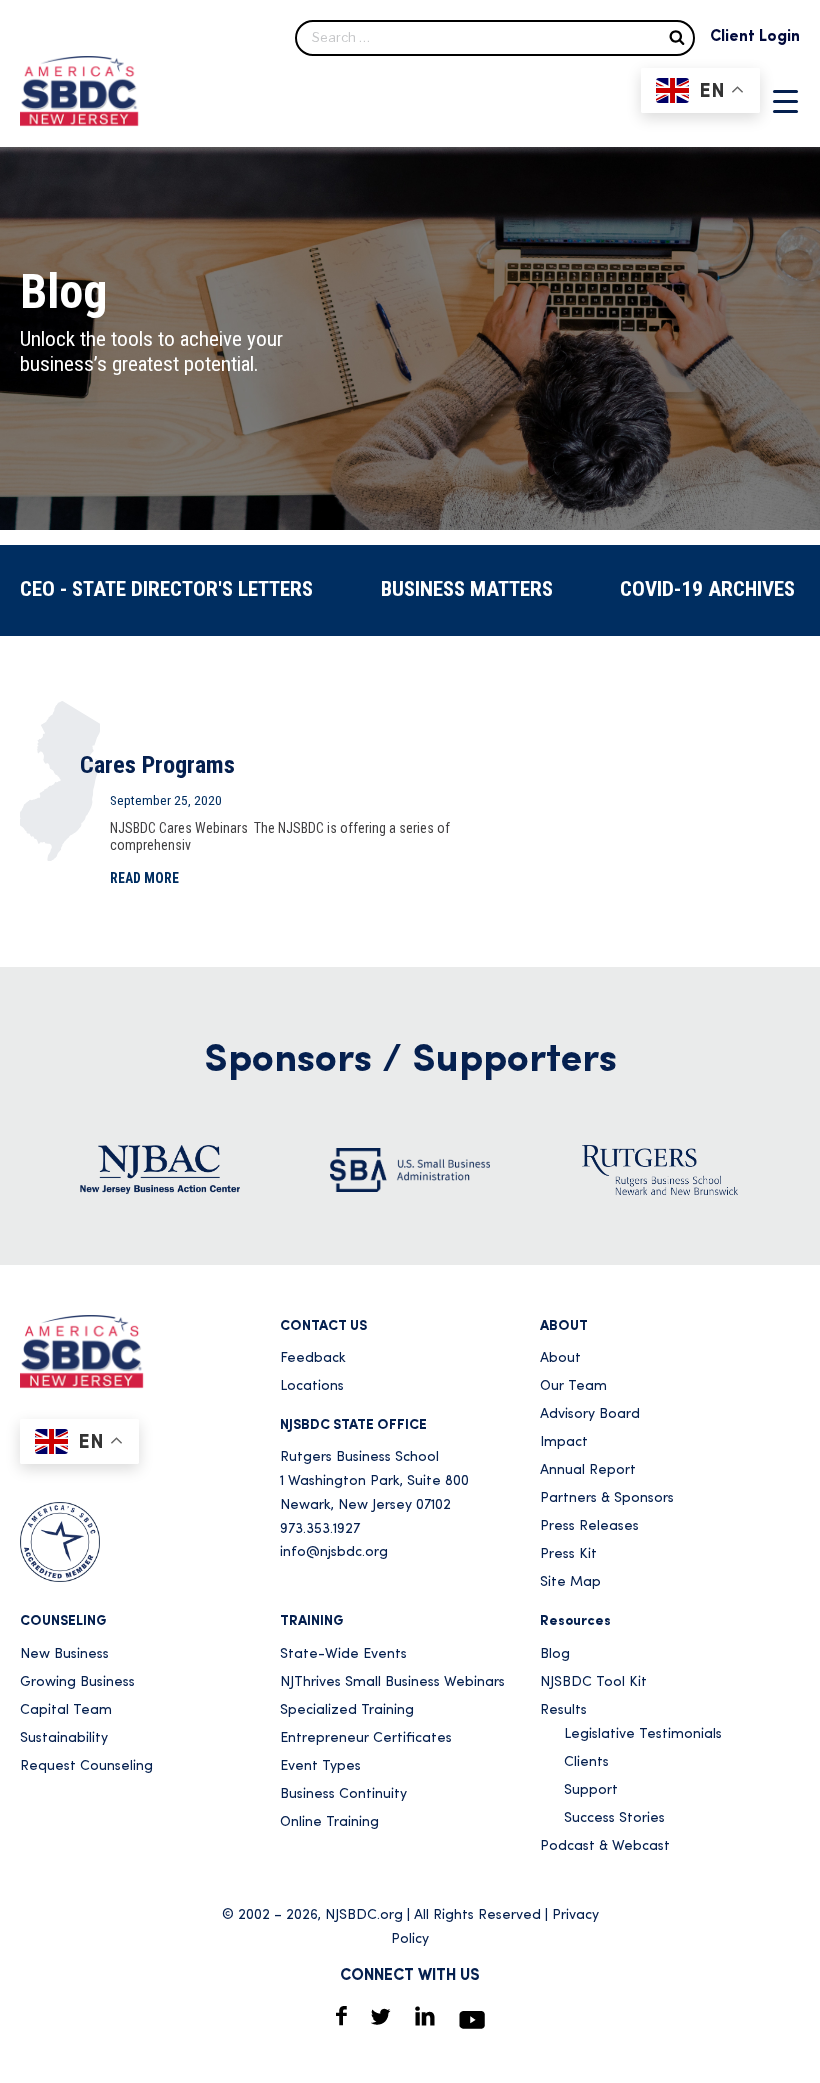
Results (563, 1710)
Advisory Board (590, 1414)
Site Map (570, 1582)
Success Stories (614, 1818)
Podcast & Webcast (605, 1846)
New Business (64, 1654)
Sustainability (64, 1738)
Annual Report (588, 1470)
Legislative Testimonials (643, 1734)
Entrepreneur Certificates (366, 1738)
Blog (555, 1654)
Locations (312, 1386)
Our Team (573, 1386)
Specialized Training (347, 1710)
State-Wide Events (343, 1654)
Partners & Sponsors (607, 1498)
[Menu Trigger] (785, 101)
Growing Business (77, 1682)
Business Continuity (343, 1794)
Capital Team (66, 1710)
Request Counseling (86, 1766)
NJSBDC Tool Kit (593, 1682)
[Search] (677, 36)
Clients (586, 1762)
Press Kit (568, 1554)
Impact (564, 1442)
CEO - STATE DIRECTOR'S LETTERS (166, 589)
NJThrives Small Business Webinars (392, 1682)
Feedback (313, 1358)
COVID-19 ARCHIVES (707, 589)
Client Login (755, 37)
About (560, 1358)
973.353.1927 (320, 1529)
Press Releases (589, 1526)
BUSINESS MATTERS (467, 589)
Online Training (329, 1822)
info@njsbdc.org (334, 1552)
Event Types (320, 1766)
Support (591, 1790)
